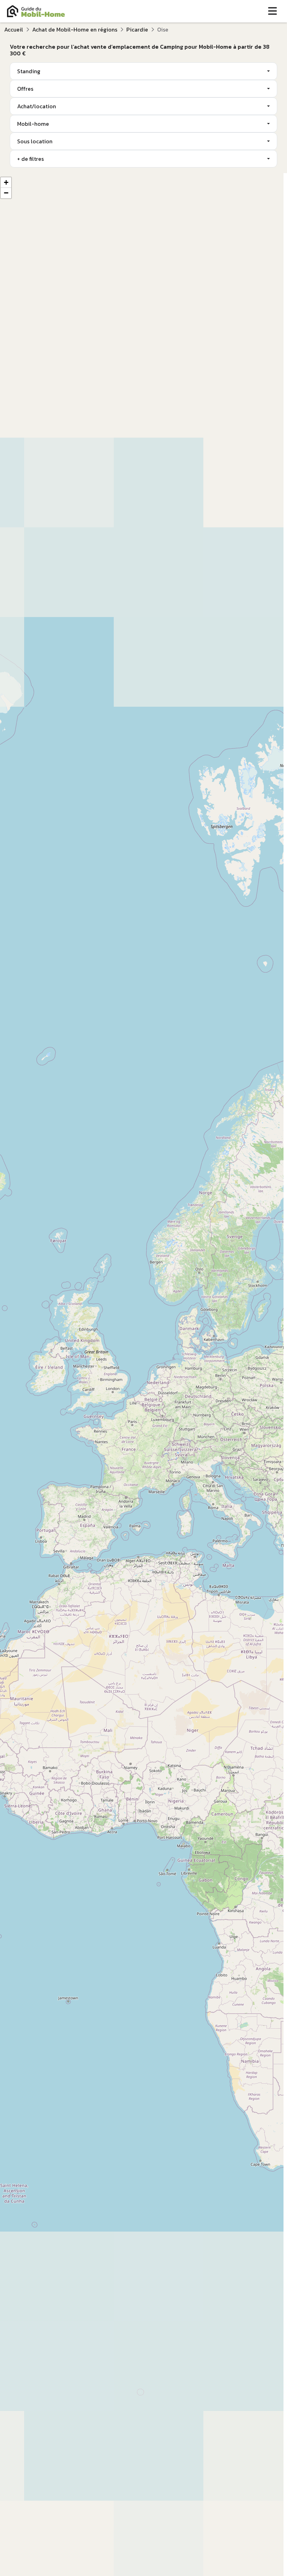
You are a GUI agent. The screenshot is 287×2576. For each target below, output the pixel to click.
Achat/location (37, 106)
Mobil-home (33, 124)
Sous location (35, 141)
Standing (29, 71)
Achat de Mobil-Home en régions (75, 29)
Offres (25, 89)
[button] (6, 183)
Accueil (14, 29)
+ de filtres (30, 159)
